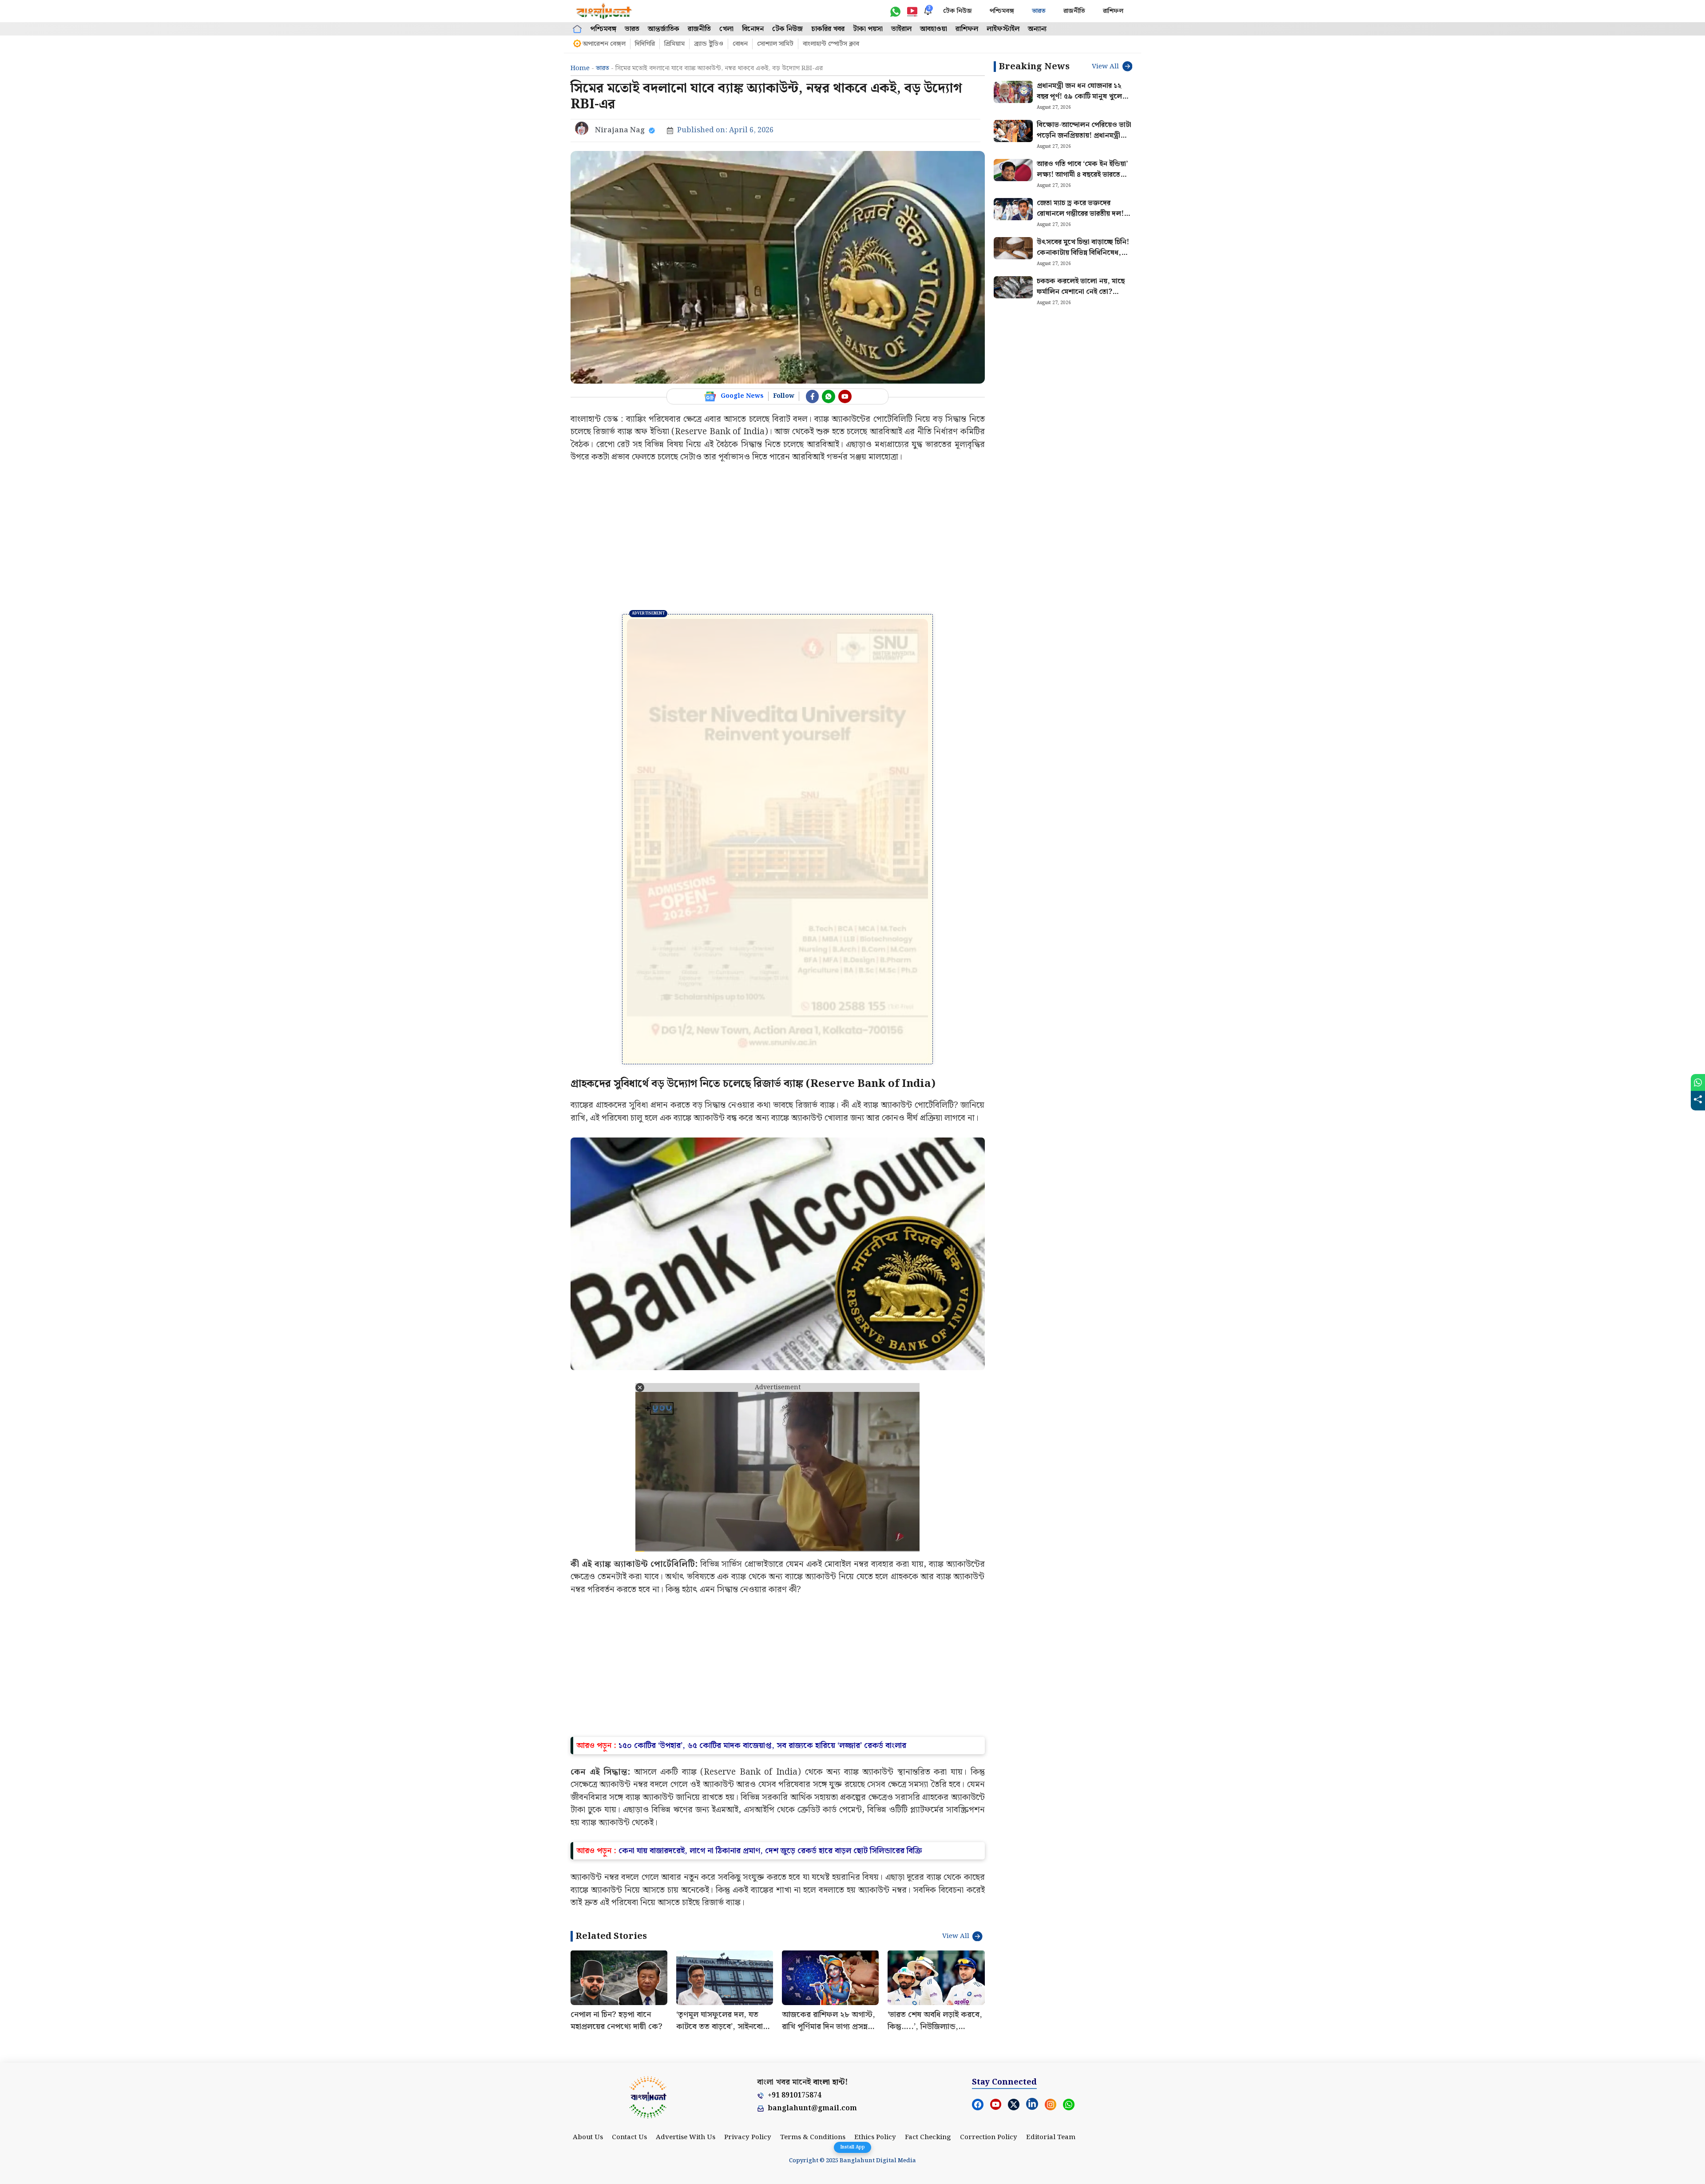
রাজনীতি (1074, 11)
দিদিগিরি (645, 44)
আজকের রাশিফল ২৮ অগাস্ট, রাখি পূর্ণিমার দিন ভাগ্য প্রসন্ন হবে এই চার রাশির (829, 2027)
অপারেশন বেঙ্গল (604, 44)
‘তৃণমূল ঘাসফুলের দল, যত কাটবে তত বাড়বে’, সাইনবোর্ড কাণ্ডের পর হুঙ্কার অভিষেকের (722, 2027)
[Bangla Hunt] (604, 11)
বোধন (740, 44)
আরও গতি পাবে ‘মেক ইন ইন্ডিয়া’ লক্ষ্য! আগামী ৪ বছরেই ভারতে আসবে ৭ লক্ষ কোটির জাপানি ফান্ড (1082, 180)
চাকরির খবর (828, 29)
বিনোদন (753, 29)
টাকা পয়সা (868, 29)
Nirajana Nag (620, 130)
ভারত (1039, 11)
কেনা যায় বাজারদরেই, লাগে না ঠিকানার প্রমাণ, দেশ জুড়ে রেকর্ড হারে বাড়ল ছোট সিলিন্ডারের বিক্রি (770, 1851)
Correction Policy (989, 2137)
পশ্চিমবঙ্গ (1002, 11)
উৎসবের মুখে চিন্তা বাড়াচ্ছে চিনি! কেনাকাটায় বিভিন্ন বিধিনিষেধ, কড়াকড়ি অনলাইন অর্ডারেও (1083, 253)
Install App (852, 2147)
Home (580, 68)
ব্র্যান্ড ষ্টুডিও (709, 44)
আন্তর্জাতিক (664, 29)
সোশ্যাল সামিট (775, 44)
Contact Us (629, 2137)
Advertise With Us (686, 2137)
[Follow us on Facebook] (813, 396)
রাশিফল (1113, 11)
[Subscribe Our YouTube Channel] (845, 396)
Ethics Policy (875, 2137)
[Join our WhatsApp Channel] (829, 396)
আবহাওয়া (934, 29)
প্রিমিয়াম (674, 44)
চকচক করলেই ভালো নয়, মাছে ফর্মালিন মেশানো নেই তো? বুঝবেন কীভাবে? (1081, 292)
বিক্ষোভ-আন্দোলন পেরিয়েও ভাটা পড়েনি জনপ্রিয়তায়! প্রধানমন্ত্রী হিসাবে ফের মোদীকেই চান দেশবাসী (1084, 141)
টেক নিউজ (958, 11)
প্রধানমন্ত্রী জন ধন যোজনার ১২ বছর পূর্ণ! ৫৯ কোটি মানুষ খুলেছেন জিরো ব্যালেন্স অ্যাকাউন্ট (1085, 97)
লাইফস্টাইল (1003, 29)
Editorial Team (1051, 2137)
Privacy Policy (748, 2137)
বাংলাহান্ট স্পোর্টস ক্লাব (831, 44)
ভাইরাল (901, 29)
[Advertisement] (778, 539)
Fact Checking (928, 2137)
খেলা (726, 29)
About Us (588, 2137)
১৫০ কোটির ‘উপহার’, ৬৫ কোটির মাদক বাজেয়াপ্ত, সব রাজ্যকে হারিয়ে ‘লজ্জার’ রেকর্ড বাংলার (762, 1746)
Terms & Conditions (813, 2137)
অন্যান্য (1037, 29)
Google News (742, 396)
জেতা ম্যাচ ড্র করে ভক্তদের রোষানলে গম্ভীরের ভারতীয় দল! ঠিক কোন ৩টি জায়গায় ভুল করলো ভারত (1085, 219)
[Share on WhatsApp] (1698, 1082)
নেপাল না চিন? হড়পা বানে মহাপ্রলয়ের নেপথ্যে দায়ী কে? (617, 2021)
